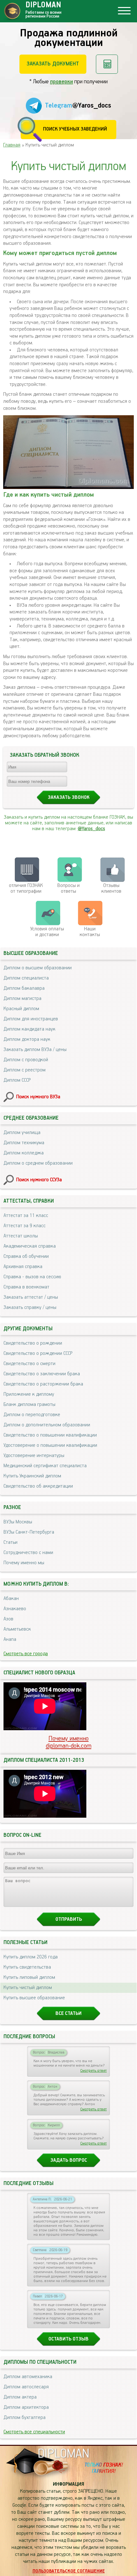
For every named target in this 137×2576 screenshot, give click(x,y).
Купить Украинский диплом (32, 1476)
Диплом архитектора (26, 2407)
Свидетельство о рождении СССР (38, 1354)
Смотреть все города (26, 1654)
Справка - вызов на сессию (32, 1277)
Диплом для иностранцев (31, 1019)
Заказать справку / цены (30, 1308)
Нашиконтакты (90, 932)
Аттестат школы (21, 1236)
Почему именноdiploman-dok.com (69, 1742)
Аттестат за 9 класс (25, 1226)
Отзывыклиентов (111, 889)
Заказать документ (53, 64)
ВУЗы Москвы (18, 1522)
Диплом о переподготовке (32, 1415)
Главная (12, 145)
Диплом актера (20, 2397)
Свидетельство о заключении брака (42, 1374)
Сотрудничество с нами (28, 1553)
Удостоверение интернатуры (34, 1456)
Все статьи (68, 2014)
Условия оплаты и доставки (47, 932)
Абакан (11, 1599)
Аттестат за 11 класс (26, 1216)
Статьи (11, 1543)
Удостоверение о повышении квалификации (50, 1446)
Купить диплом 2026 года (31, 1957)
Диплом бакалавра (24, 988)
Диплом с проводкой (26, 1060)
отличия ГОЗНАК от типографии (26, 889)
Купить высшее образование (34, 1998)
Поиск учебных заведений (75, 129)
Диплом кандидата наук (29, 1029)
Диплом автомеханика (28, 2377)
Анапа (10, 1640)
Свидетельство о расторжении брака (43, 1384)
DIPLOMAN (63, 2454)
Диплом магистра (22, 999)
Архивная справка (23, 1267)
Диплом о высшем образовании (38, 968)
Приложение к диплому (29, 1394)
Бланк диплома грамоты (29, 1405)
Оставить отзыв (68, 2339)
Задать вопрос (69, 2160)
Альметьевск (17, 1629)
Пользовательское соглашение (69, 2571)
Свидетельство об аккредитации (38, 1486)
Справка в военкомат (26, 1287)
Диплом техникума (24, 1143)
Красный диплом (21, 1009)
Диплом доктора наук (27, 1040)
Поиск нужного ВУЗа (38, 1097)
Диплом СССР (17, 1080)
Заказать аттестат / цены (31, 1297)
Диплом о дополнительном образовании (47, 1425)
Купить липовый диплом (29, 1978)
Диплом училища (22, 1133)
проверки (61, 82)
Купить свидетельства (27, 1967)
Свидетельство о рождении (33, 1343)
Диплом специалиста (26, 978)
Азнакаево (15, 1609)
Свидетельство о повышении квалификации (50, 1435)
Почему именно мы (24, 1563)
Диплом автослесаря (26, 2387)
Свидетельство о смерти (29, 1364)
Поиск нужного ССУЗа (39, 1180)
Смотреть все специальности (34, 2432)
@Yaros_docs (91, 829)
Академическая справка (30, 1246)
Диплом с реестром (25, 1070)
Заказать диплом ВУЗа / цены (35, 1050)
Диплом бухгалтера (25, 2418)
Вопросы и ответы (68, 889)
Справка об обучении (26, 1257)
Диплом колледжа (24, 1153)
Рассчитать (107, 64)
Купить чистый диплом (28, 1988)
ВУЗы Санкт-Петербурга (29, 1532)
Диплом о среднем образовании (38, 1163)
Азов (8, 1619)
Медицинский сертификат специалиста (45, 1466)
